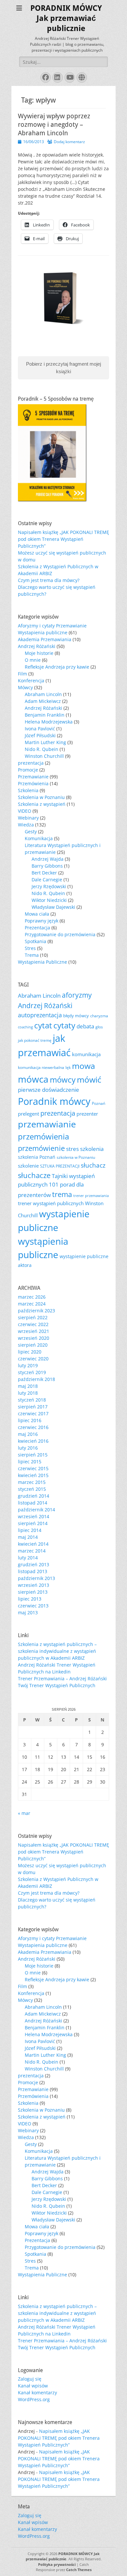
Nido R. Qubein (42, 749)
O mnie (33, 660)
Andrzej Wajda (48, 859)
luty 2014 (28, 1558)
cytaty (64, 1025)
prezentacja (31, 763)
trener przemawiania (91, 1196)
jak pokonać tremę (35, 1040)
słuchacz (93, 1165)
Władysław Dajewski (53, 907)
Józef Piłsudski (40, 735)
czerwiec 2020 (33, 1359)
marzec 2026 (32, 1297)
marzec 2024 (32, 1304)
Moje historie (39, 653)
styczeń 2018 (32, 1400)
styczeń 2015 (32, 1489)
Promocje (28, 770)
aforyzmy (77, 995)
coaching (25, 1027)
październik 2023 (36, 1311)
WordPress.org (34, 2399)
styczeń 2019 (32, 1372)
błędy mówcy (76, 1016)
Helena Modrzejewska (49, 722)
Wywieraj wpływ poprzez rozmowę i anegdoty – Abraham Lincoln (54, 125)
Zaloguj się (30, 2379)
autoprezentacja (40, 1015)
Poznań (99, 1103)
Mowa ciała (37, 914)
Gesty (31, 831)
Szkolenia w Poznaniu (41, 797)
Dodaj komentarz (69, 142)
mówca (33, 1079)
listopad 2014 (33, 1503)
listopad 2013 (33, 1571)
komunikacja (86, 1054)
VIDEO (25, 811)
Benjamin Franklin (45, 715)
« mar (24, 1813)
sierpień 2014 (33, 1523)
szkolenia (92, 1149)
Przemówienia (33, 783)
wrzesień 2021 (34, 1331)
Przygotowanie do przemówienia (60, 934)
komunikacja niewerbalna (41, 1067)
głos (99, 1027)
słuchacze (34, 1175)
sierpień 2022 (33, 1317)
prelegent (28, 1114)
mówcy (63, 1080)
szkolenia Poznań (37, 1157)
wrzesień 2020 (34, 1338)
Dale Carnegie (47, 880)
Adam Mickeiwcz (43, 701)
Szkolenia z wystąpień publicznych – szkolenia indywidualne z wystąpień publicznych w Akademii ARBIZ (57, 1651)
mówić (89, 1079)
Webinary (28, 818)
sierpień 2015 (33, 1455)
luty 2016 (28, 1448)
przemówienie (41, 1148)
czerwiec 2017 (33, 1413)
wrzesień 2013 (34, 1585)
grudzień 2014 (34, 1496)
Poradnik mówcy (54, 1101)
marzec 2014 (32, 1551)
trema (62, 1194)
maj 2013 (28, 1612)
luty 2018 (28, 1393)
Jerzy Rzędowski (49, 886)
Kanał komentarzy (37, 2393)
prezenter (87, 1114)
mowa (84, 1066)
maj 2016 (28, 1434)
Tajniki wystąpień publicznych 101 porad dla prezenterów (56, 1185)
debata (85, 1026)
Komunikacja (39, 838)
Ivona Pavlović (40, 729)
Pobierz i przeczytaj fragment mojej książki (63, 368)
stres (72, 1149)
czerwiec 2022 (33, 1324)
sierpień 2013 (33, 1592)
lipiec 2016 (30, 1420)
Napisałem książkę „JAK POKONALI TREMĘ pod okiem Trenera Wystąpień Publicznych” (63, 539)
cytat (43, 1025)
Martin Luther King (45, 742)
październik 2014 (36, 1510)
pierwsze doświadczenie (49, 1090)
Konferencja (31, 681)
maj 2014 (28, 1537)
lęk (68, 1067)
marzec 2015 (32, 1482)
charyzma (99, 1016)
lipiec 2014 (30, 1530)
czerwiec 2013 (33, 1606)
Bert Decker (44, 873)
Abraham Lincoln (43, 694)
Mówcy (25, 687)
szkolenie (28, 1166)
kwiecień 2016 (33, 1441)
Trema (32, 955)
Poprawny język (42, 921)
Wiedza (26, 825)
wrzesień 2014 (34, 1516)
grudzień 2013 (34, 1564)
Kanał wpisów (33, 2386)
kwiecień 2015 (33, 1475)
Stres (30, 948)
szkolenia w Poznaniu (76, 1157)
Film (22, 674)
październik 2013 (36, 1578)
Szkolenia (28, 790)
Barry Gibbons (47, 866)
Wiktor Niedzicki (49, 900)
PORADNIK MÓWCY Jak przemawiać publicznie (66, 18)
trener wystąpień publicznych (51, 1203)
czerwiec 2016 (33, 1427)
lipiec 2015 (30, 1462)
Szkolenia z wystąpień (42, 804)
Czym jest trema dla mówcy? (49, 580)
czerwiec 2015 (33, 1468)
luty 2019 (28, 1365)
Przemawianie (33, 777)
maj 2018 (28, 1386)
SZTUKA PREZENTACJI (60, 1166)
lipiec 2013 (30, 1599)
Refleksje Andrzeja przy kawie (57, 667)
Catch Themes (79, 2570)
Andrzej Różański (37, 646)
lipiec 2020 (30, 1352)
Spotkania (35, 941)
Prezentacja (37, 928)
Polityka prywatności (57, 2564)
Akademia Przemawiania (45, 639)
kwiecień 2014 (33, 1544)
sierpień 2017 (33, 1407)
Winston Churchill (44, 756)
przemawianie (47, 1124)
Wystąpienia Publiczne (42, 962)
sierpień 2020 (33, 1345)
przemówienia (43, 1137)
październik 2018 (36, 1379)
